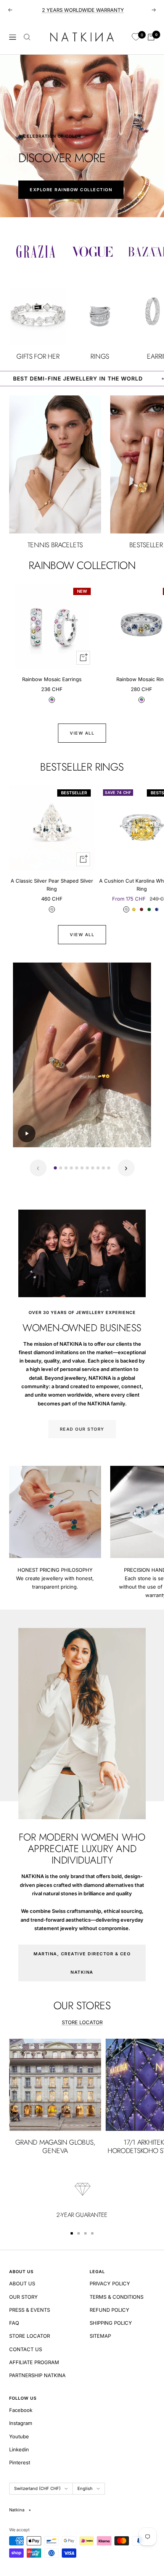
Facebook (21, 2410)
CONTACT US (26, 2349)
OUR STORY (23, 2297)
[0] (136, 37)
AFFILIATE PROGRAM (34, 2362)
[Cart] (151, 37)
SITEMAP (100, 2336)
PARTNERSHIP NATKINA (37, 2375)
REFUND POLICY (109, 2310)
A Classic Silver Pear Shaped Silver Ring (52, 885)
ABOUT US (22, 2283)
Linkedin (19, 2449)
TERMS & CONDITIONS (117, 2297)
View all (82, 733)
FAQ (14, 2323)
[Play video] (27, 1134)
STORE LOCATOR (82, 2022)
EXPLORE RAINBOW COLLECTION (71, 190)
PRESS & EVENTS (30, 2310)
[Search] (27, 37)
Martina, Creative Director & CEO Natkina (82, 1963)
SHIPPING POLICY (111, 2323)
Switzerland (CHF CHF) (37, 2488)
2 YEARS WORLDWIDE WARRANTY (83, 10)
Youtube (19, 2436)
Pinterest (20, 2462)
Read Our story (82, 1429)
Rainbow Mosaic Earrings (52, 679)
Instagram (21, 2423)
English (85, 2488)
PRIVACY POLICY (110, 2283)
